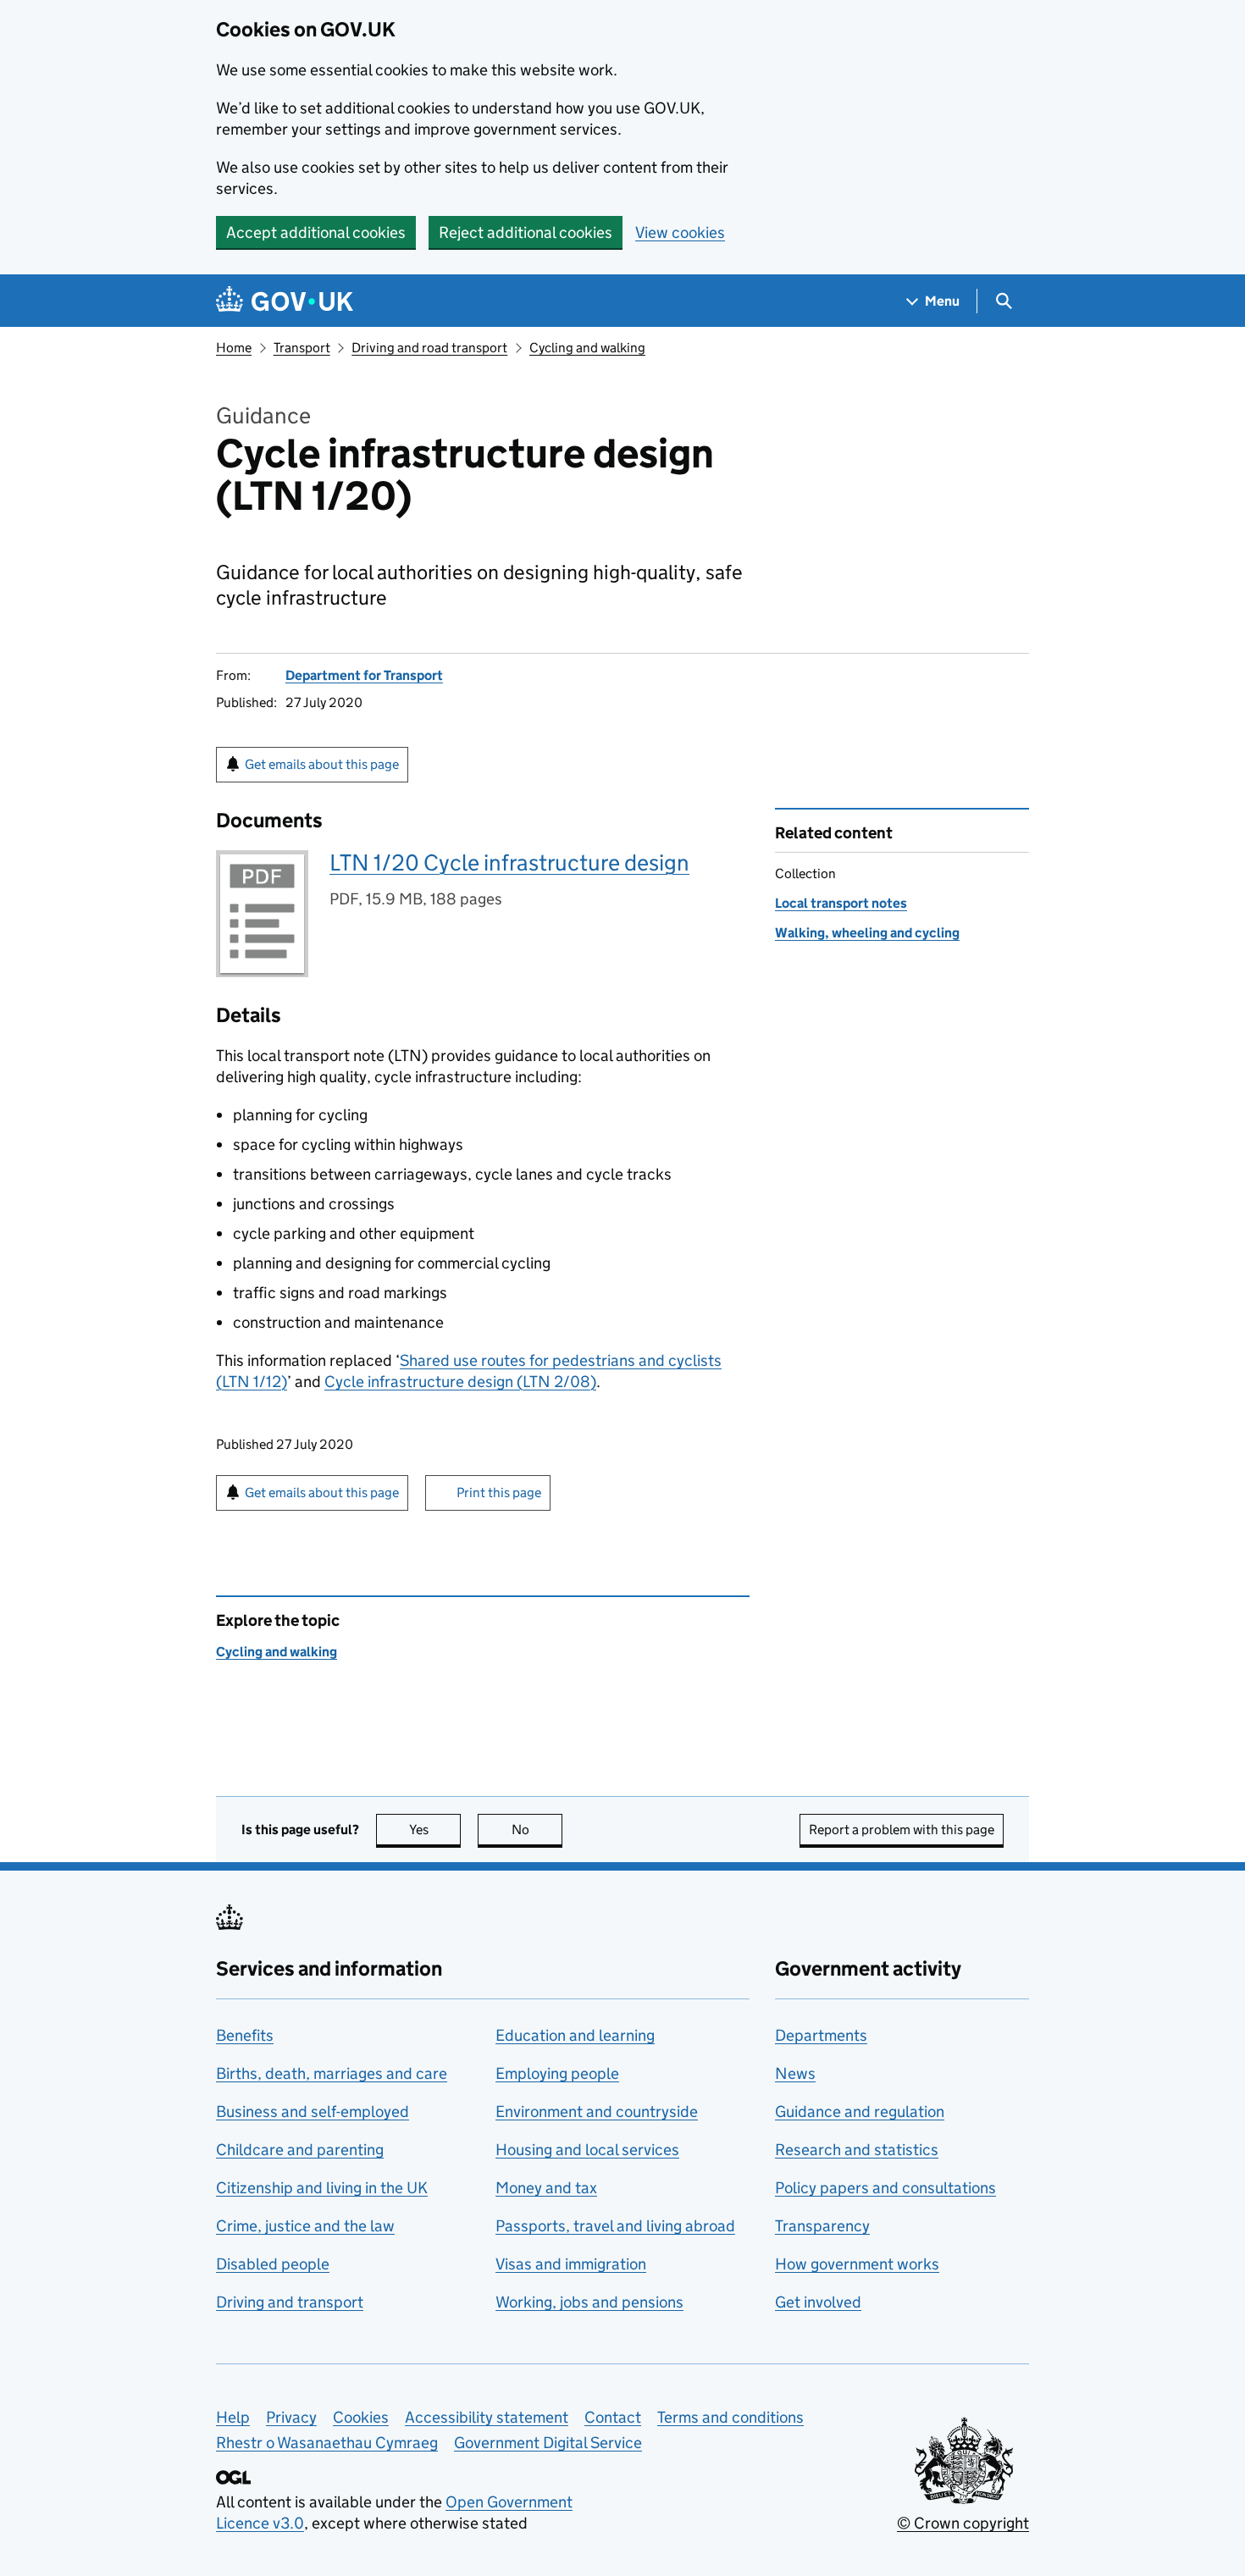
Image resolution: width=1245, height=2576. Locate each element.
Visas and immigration (571, 2264)
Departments (821, 2035)
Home (234, 348)
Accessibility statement (487, 2417)
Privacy (291, 2417)
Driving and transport (290, 2302)
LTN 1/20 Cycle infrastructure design (509, 862)
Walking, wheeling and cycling (867, 933)
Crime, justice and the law (305, 2226)
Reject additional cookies (526, 232)
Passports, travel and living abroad (615, 2226)
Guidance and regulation (860, 2112)
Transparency (822, 2226)
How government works (857, 2264)
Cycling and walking (587, 348)
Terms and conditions (730, 2417)
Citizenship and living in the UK (322, 2188)
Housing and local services (587, 2150)
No (537, 1830)
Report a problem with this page (902, 1830)
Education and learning (575, 2035)
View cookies (680, 232)
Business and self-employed (313, 2112)
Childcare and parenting (300, 2150)
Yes (435, 1830)
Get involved (818, 2302)
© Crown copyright (963, 2523)
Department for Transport (364, 675)
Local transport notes (841, 903)
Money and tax (546, 2188)
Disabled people (273, 2264)
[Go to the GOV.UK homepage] (285, 301)
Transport (302, 348)
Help (233, 2417)
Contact (613, 2417)
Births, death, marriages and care (332, 2073)
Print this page (499, 1493)
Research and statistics (857, 2150)
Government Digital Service (548, 2443)
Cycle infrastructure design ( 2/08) (460, 1382)
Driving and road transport (429, 348)
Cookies (361, 2417)
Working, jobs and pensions (589, 2302)
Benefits (245, 2035)
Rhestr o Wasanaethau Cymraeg (327, 2443)
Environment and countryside (597, 2112)
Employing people (557, 2073)
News (795, 2073)
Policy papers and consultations (885, 2188)
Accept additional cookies (316, 232)
